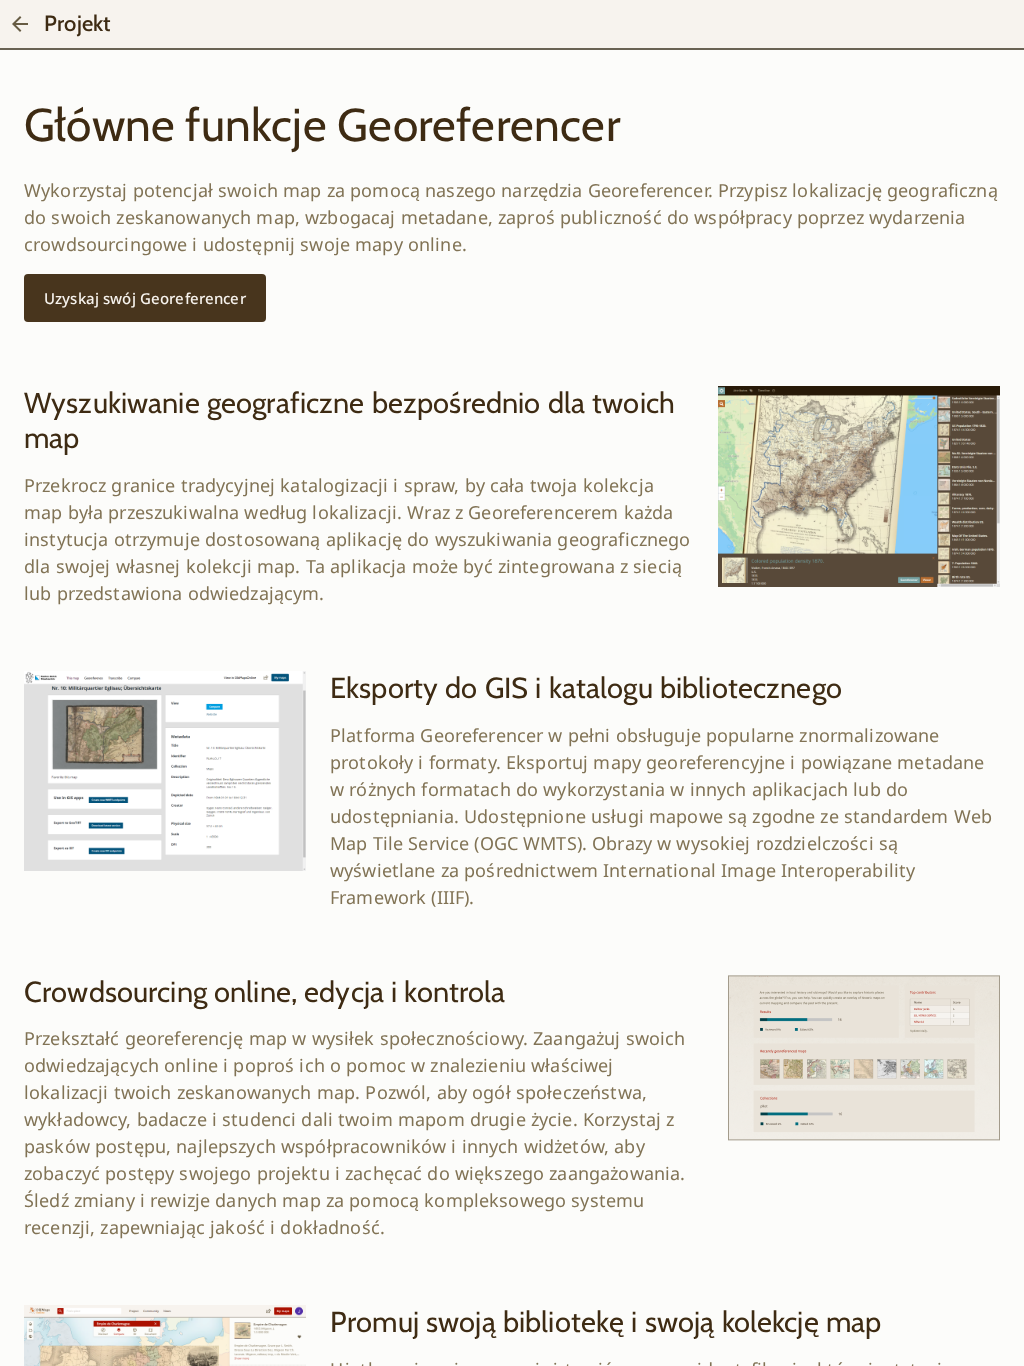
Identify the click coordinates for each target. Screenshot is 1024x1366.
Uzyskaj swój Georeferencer (145, 298)
